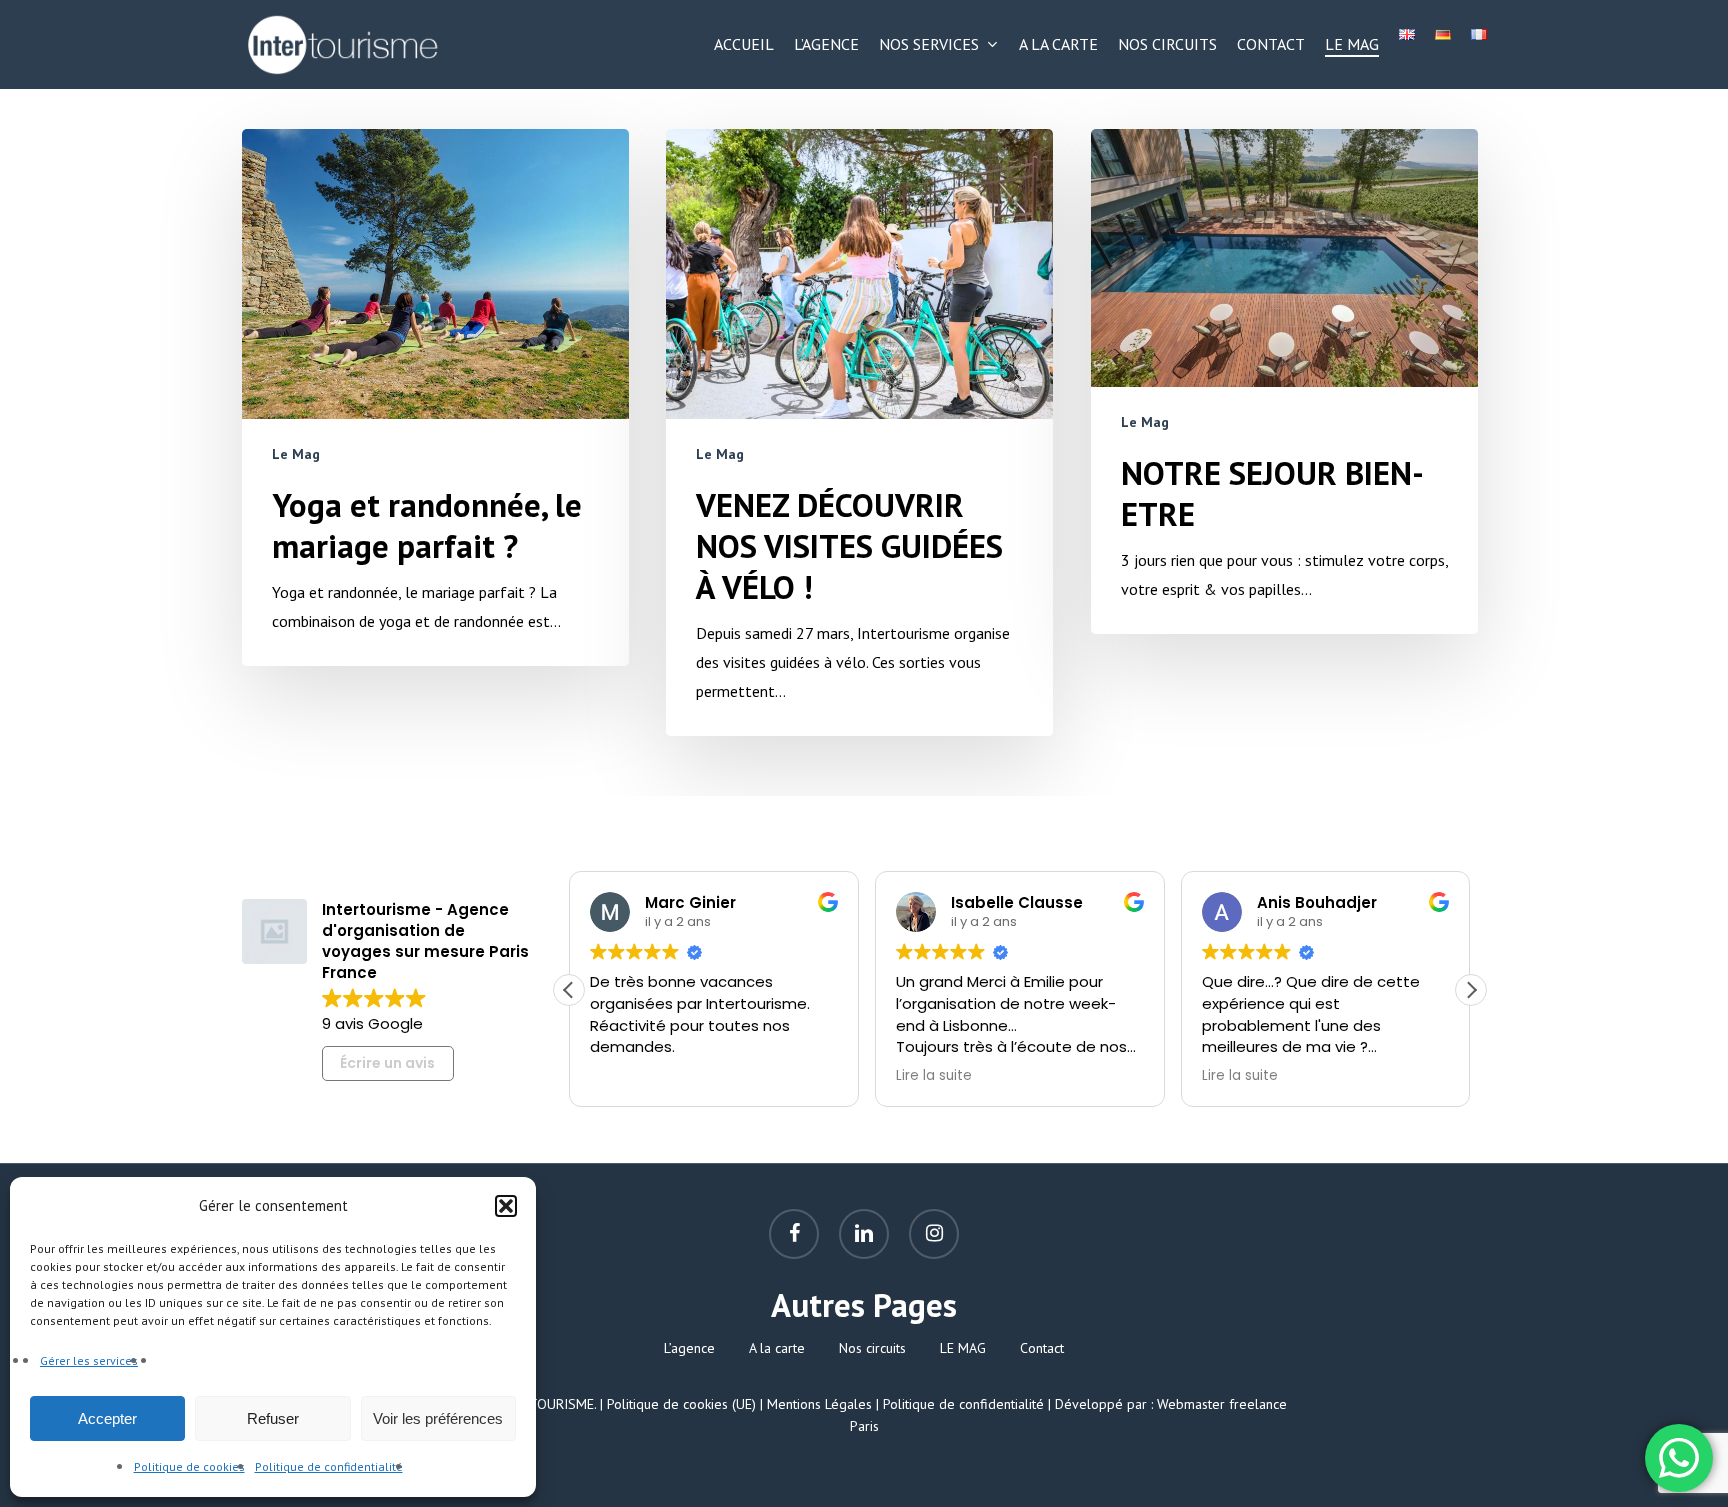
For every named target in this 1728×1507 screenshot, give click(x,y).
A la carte (777, 1348)
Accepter (107, 1418)
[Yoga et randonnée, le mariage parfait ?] (435, 397)
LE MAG (963, 1348)
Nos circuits (872, 1348)
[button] (506, 1206)
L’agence (689, 1348)
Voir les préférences (438, 1418)
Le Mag (296, 454)
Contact (1042, 1348)
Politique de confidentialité (329, 1466)
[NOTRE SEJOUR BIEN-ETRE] (1284, 381)
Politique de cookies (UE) (681, 1404)
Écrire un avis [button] (387, 1063)
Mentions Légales (819, 1404)
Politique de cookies (189, 1466)
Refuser (273, 1418)
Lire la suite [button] (934, 1076)
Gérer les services (89, 1360)
